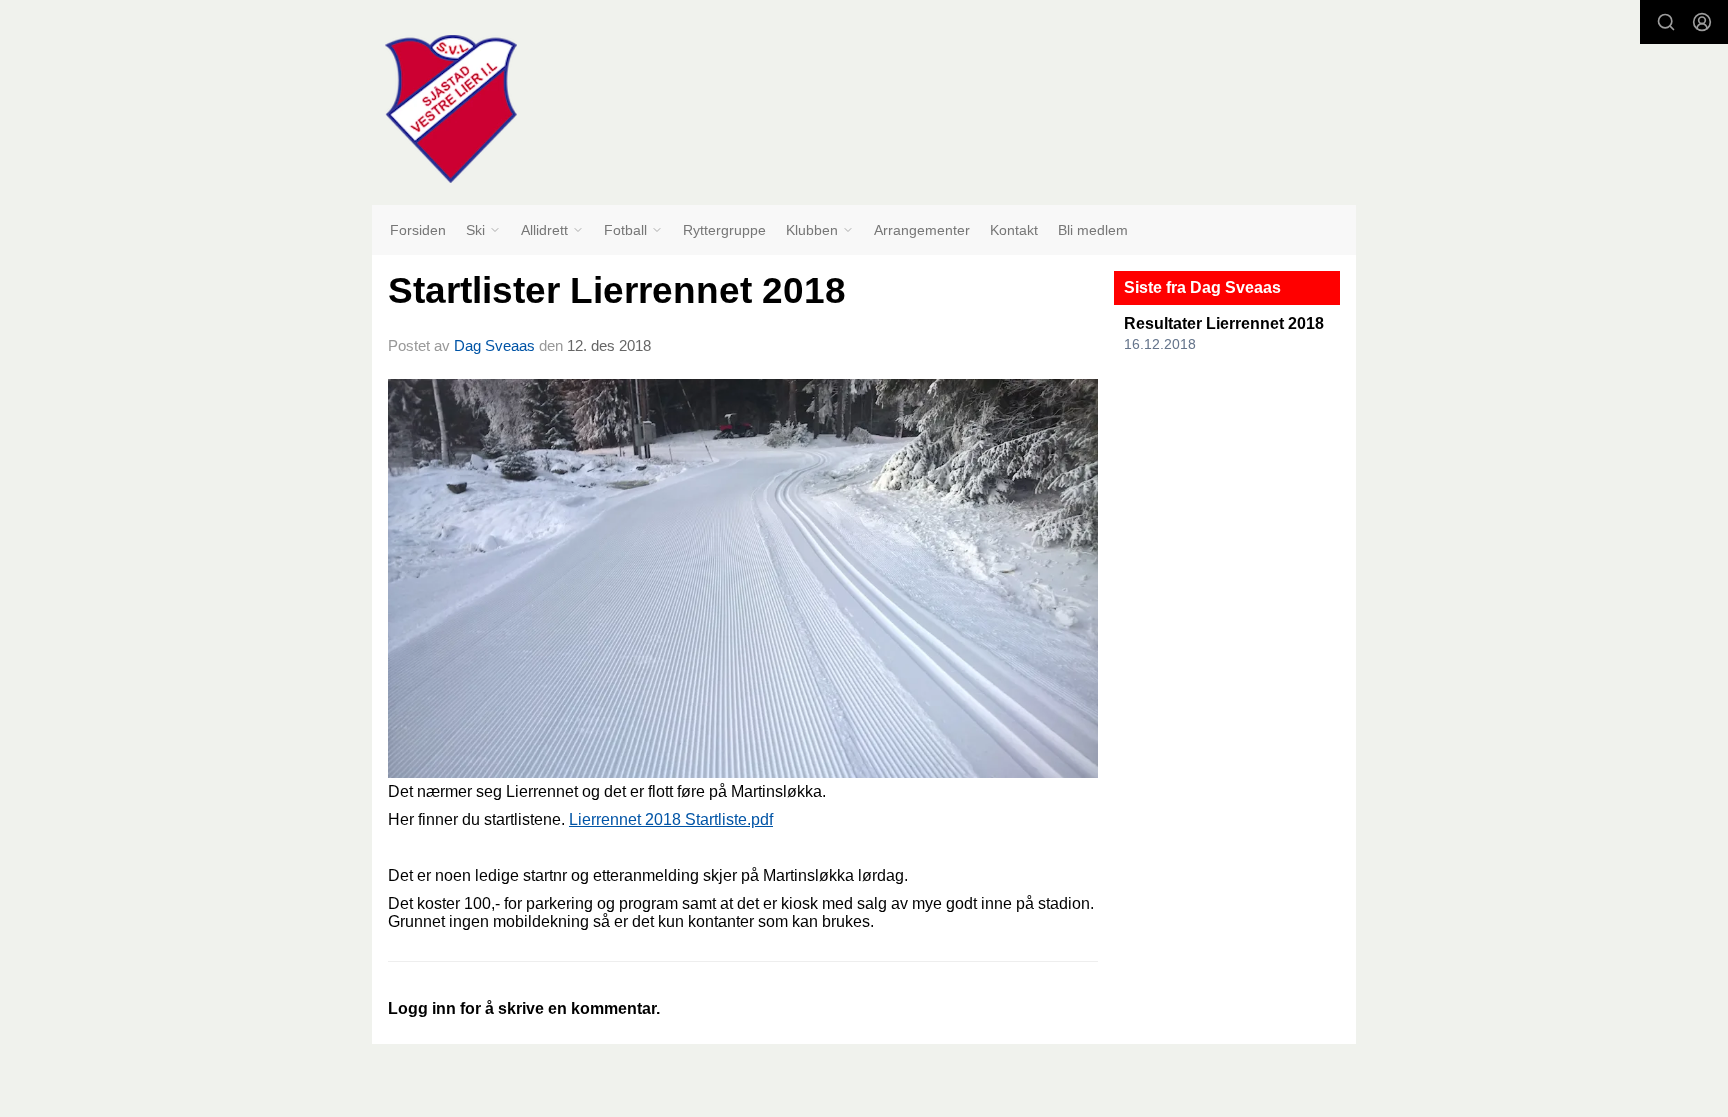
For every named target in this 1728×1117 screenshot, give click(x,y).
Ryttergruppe (724, 230)
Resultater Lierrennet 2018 (1224, 323)
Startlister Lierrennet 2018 (617, 290)
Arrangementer (922, 230)
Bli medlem (1093, 230)
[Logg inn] (1702, 22)
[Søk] (1666, 22)
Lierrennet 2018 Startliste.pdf (671, 819)
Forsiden (418, 230)
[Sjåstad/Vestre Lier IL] (451, 109)
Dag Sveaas (494, 345)
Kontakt (1014, 230)
